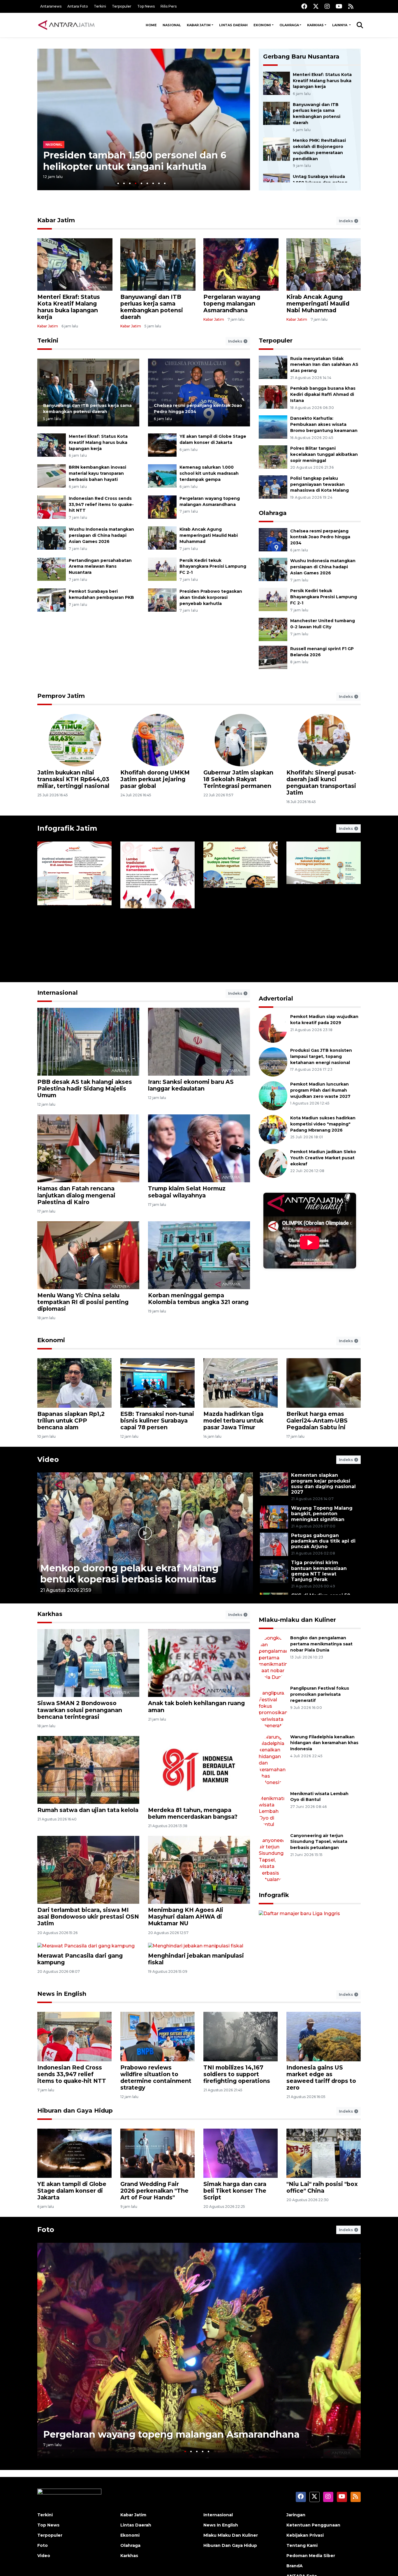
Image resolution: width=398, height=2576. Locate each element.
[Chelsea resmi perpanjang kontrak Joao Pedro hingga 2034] (199, 392)
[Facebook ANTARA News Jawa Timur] (304, 6)
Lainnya (340, 25)
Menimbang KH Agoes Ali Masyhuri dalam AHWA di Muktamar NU (186, 1917)
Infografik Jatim (67, 828)
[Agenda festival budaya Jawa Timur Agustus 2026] (241, 907)
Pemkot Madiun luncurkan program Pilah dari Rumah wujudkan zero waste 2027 (320, 1090)
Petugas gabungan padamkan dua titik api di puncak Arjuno (323, 1541)
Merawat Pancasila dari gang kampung (80, 2020)
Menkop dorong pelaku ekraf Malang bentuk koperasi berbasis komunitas (129, 1574)
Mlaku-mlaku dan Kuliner (297, 1620)
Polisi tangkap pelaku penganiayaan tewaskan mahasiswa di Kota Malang (319, 484)
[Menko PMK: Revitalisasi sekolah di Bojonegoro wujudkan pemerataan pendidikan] (277, 149)
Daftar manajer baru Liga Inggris (301, 1996)
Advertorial (276, 998)
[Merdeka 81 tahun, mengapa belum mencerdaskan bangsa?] (199, 1770)
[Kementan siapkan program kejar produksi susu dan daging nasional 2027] (274, 1484)
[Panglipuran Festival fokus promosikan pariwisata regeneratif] (273, 1683)
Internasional (58, 993)
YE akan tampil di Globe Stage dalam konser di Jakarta (72, 2252)
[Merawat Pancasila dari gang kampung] (88, 1976)
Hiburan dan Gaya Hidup (75, 2172)
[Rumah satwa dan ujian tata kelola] (88, 1770)
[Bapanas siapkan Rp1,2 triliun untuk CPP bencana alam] (74, 1383)
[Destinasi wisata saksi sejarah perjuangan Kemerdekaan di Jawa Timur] (74, 907)
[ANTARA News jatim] (66, 25)
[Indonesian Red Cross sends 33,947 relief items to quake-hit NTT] (52, 507)
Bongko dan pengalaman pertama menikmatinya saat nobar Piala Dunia (321, 1644)
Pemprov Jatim (61, 696)
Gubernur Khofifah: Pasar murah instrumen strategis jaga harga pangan (324, 782)
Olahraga (289, 25)
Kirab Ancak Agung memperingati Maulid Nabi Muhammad (318, 304)
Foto (46, 2291)
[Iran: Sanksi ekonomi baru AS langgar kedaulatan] (199, 1041)
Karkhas (315, 25)
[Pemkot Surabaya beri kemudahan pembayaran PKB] (52, 600)
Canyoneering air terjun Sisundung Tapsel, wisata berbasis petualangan (319, 1779)
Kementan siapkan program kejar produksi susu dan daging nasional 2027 (323, 1484)
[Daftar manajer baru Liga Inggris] (310, 1920)
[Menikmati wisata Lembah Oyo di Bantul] (273, 1751)
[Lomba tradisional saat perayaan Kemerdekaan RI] (157, 907)
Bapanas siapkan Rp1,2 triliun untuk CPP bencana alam (71, 1421)
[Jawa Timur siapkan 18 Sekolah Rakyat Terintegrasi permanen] (324, 907)
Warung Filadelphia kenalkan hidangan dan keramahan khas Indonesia (324, 1712)
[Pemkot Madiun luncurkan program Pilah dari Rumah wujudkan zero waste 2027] (273, 1095)
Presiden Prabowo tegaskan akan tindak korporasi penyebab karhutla (211, 597)
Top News (146, 6)
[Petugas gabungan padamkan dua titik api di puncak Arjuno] (274, 1544)
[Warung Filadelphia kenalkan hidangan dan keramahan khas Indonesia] (273, 1717)
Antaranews (51, 6)
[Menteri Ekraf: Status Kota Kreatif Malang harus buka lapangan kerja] (277, 83)
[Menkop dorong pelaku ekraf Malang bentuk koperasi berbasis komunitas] (145, 1533)
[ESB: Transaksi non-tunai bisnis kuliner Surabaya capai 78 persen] (157, 1383)
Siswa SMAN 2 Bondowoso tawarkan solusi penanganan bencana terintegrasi (80, 1710)
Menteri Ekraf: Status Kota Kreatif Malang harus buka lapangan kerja (322, 81)
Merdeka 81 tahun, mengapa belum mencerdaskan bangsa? (193, 1813)
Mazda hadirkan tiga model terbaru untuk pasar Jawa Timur (233, 1421)
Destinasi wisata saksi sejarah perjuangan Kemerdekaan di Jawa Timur (68, 945)
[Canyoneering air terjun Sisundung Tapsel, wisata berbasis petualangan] (273, 1784)
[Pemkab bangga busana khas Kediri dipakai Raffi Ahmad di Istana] (273, 397)
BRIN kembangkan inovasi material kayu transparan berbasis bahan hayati (97, 473)
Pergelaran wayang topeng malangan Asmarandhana (232, 304)
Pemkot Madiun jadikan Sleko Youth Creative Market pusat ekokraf (323, 1158)
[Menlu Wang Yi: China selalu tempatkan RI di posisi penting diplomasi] (88, 1255)
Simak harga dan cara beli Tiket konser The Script (235, 2252)
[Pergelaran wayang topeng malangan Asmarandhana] (162, 507)
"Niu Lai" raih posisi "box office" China (322, 2248)
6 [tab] (147, 183)
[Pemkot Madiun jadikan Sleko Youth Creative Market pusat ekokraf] (273, 1163)
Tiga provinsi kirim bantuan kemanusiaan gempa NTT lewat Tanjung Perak (319, 1571)
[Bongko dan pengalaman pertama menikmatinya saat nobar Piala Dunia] (273, 1649)
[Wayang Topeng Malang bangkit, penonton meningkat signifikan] (274, 1517)
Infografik (274, 1811)
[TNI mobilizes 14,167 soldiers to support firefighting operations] (241, 2097)
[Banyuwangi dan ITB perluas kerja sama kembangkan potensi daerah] (277, 113)
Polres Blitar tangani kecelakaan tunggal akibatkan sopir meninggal (324, 454)
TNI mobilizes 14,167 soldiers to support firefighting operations (237, 2135)
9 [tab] (165, 183)
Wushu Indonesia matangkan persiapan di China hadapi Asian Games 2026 (101, 535)
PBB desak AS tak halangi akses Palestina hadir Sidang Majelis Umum (85, 1088)
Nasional (172, 25)
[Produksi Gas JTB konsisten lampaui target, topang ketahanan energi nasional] (273, 1062)
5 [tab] (141, 183)
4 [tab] (136, 183)
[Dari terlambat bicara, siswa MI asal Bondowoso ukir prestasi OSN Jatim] (88, 1870)
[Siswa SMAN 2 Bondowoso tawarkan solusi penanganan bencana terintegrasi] (88, 1663)
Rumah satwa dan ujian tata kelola (88, 1810)
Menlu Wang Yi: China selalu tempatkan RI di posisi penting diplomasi (83, 1302)
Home (151, 25)
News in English (62, 2055)
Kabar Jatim (199, 25)
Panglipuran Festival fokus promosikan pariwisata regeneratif (320, 1678)
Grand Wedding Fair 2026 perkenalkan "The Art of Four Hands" (154, 2252)
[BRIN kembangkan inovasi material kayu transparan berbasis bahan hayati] (52, 476)
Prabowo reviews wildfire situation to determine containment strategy (156, 2139)
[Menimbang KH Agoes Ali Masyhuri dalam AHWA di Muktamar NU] (199, 1870)
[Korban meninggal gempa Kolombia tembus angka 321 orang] (199, 1255)
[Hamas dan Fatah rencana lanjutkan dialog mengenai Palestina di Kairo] (88, 1148)
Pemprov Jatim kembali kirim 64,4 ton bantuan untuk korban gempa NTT (75, 779)
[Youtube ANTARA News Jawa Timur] (339, 6)
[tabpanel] (144, 119)
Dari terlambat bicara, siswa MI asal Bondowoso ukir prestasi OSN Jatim (88, 1917)
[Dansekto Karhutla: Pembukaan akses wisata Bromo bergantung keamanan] (273, 427)
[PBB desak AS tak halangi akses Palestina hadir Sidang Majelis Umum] (88, 1041)
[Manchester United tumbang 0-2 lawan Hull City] (273, 629)
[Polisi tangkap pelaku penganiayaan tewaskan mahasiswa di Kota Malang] (273, 487)
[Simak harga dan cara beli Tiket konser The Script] (241, 2214)
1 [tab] (118, 183)
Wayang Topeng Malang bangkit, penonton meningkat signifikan (322, 1514)
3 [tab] (130, 183)
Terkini (100, 6)
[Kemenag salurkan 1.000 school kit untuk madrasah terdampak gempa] (162, 476)
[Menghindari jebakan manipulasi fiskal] (199, 1976)
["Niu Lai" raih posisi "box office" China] (324, 2214)
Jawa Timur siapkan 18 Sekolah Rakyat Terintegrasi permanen (322, 948)
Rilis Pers (169, 6)
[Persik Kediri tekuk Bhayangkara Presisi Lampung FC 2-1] (162, 569)
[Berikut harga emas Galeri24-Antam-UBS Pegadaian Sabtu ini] (324, 1383)
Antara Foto (78, 6)
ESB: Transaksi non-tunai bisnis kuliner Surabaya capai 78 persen (157, 1421)
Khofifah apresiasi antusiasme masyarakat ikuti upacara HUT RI (238, 779)
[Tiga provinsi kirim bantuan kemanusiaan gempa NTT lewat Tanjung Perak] (274, 1571)
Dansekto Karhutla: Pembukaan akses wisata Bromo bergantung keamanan (324, 424)
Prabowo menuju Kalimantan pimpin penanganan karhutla (132, 161)
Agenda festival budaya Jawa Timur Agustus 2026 (238, 952)
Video (48, 1459)
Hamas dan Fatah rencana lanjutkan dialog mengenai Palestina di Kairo (76, 1195)
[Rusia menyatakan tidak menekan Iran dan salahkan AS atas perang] (273, 367)
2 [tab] (124, 183)
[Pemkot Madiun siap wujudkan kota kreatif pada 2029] (273, 1028)
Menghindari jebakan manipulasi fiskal (196, 2020)
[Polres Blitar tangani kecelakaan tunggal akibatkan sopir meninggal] (273, 457)
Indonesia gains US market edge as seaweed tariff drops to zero (321, 2139)
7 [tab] (153, 183)
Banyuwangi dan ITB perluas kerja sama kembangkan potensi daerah (152, 307)
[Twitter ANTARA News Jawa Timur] (316, 6)
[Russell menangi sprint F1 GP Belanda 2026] (273, 657)
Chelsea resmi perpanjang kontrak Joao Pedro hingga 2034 (320, 537)
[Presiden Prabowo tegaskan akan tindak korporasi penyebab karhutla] (162, 600)
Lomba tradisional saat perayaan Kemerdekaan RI (153, 952)
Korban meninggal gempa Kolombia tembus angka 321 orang (198, 1299)
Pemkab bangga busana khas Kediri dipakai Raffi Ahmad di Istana (323, 394)
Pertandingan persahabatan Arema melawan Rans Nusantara (100, 567)
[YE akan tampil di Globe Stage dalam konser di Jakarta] (162, 445)
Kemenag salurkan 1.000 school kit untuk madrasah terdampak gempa (209, 473)
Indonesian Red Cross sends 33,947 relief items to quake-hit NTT (101, 504)
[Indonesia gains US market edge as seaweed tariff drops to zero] (324, 2097)
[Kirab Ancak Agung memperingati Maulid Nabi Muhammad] (162, 538)
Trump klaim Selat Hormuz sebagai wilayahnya (187, 1192)
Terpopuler (122, 6)
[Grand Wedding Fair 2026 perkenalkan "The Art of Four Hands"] (157, 2214)
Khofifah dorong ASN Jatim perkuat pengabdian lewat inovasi (152, 782)
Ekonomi (262, 25)
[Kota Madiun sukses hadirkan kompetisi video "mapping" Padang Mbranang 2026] (273, 1129)
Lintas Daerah (233, 25)
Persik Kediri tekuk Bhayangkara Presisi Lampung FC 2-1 (213, 567)
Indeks (347, 221)
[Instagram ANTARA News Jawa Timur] (327, 6)
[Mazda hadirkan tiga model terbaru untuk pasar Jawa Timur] (241, 1383)
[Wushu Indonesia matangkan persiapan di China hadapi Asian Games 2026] (52, 538)
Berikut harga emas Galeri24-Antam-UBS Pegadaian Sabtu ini (317, 1421)
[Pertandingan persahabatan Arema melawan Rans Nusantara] (52, 569)
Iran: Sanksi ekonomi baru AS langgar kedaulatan (191, 1085)
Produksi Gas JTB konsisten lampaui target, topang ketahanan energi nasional (321, 1056)
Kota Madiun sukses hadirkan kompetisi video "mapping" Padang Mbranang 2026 (323, 1124)
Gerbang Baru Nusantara (301, 57)
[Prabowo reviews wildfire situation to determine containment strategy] (157, 2097)
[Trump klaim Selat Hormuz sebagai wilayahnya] (199, 1148)
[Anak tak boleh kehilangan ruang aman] (199, 1663)
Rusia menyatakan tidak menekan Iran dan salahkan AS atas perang (324, 365)
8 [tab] (159, 183)
